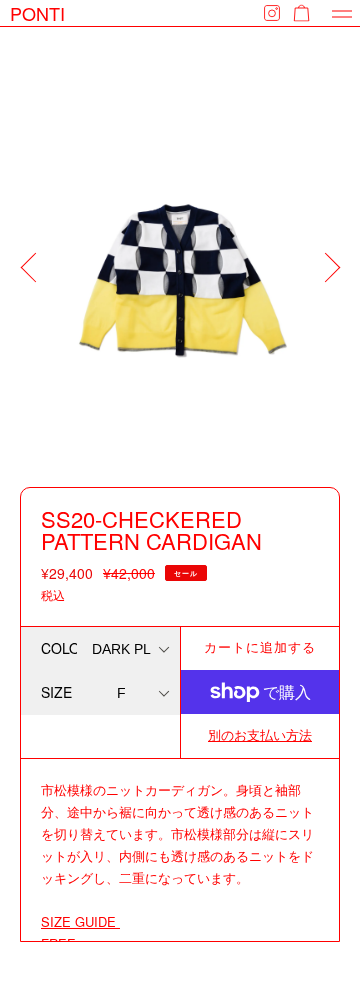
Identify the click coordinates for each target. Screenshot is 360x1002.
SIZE (56, 692)
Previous (35, 277)
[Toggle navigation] (342, 13)
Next (335, 277)
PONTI (37, 13)
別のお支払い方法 (260, 734)
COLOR (59, 648)
